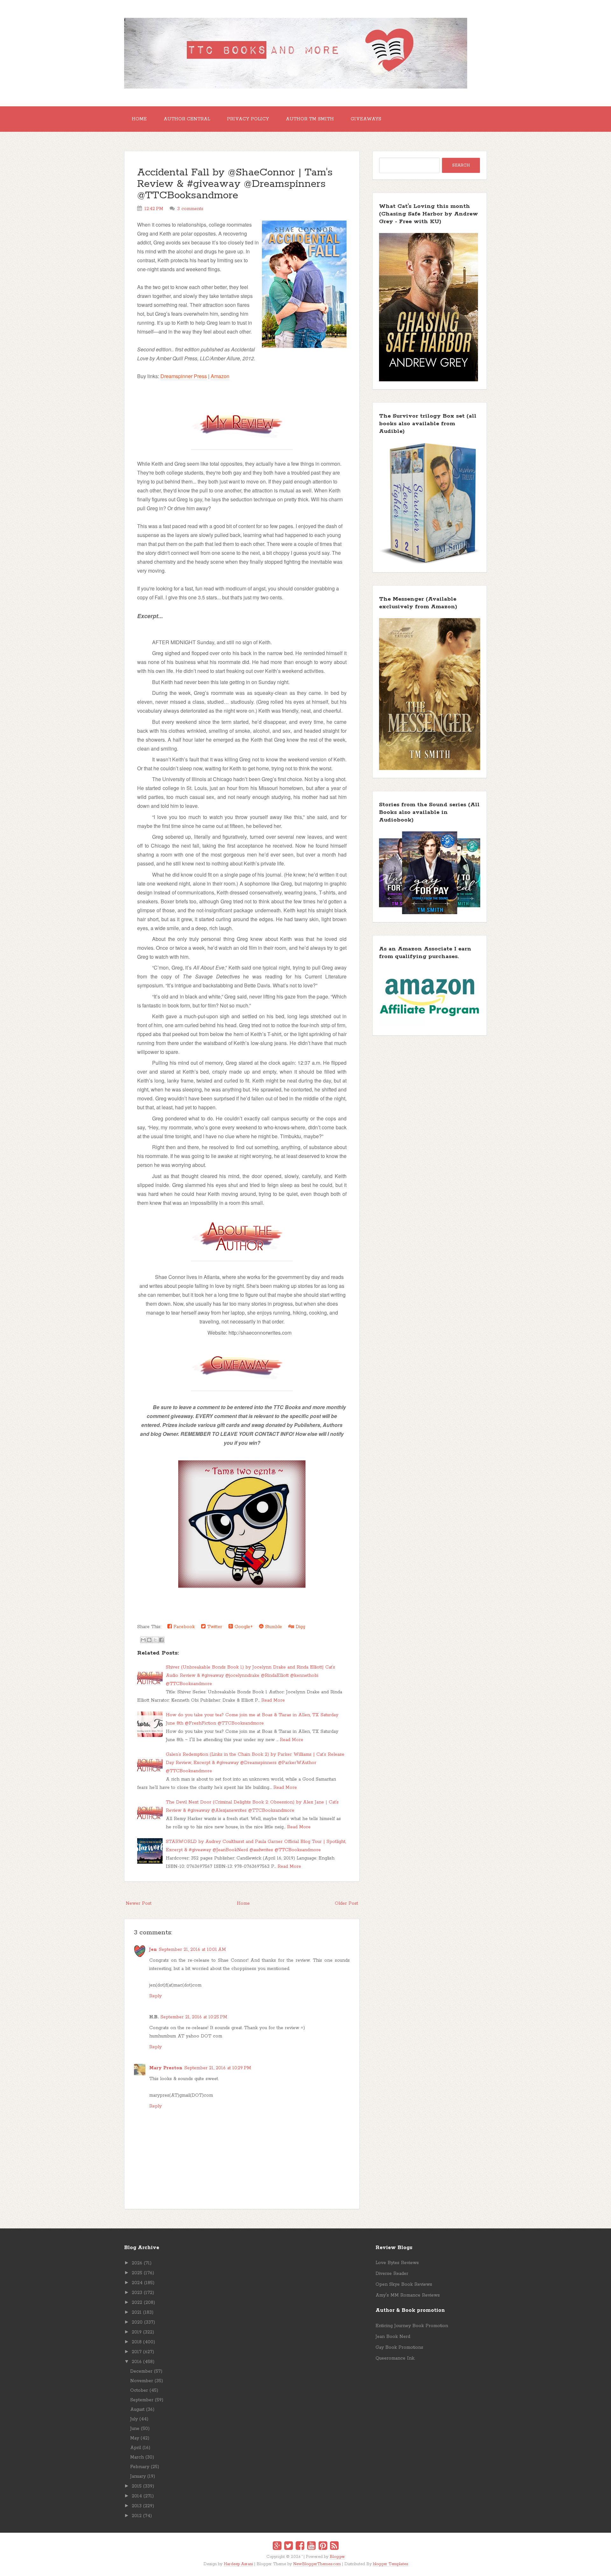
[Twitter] (288, 2547)
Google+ (243, 1627)
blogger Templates (390, 2564)
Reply (155, 1996)
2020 (137, 2322)
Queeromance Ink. (395, 2358)
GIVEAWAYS (366, 119)
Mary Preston (166, 2068)
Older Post (346, 1903)
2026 (137, 2263)
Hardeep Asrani (238, 2564)
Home (139, 119)
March (137, 2457)
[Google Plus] (277, 2547)
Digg (300, 1627)
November (142, 2381)
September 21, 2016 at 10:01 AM (192, 1950)
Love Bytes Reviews (397, 2263)
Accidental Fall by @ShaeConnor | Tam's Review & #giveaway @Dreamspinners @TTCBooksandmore (235, 184)
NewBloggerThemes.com (317, 2564)
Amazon (220, 376)
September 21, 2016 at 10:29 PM (218, 2068)
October (139, 2390)
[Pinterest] (323, 2547)
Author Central (187, 119)
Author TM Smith (310, 119)
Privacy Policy (248, 119)
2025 (137, 2273)
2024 (137, 2283)
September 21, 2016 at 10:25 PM (194, 2017)
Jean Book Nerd (393, 2337)
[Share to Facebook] (161, 1640)
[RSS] (334, 2547)
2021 (137, 2312)
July (134, 2419)
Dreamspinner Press (184, 376)
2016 (137, 2362)
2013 (137, 2506)
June (135, 2429)
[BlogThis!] (149, 1640)
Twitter (214, 1627)
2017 (137, 2352)
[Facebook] (300, 2547)
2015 (137, 2486)
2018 (137, 2342)
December (141, 2371)
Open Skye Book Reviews (404, 2284)
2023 (137, 2293)
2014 (137, 2496)
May (135, 2438)
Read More (273, 1700)
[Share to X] (155, 1640)
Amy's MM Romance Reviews (408, 2295)
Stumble (273, 1627)
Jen (153, 1950)
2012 (137, 2516)
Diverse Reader (392, 2274)
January (138, 2476)
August (137, 2410)
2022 (137, 2303)
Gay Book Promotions (399, 2347)
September (142, 2400)
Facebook (183, 1627)
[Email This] (143, 1640)
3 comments (190, 209)
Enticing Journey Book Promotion (412, 2326)
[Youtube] (311, 2547)
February (140, 2467)
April (136, 2448)
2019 (137, 2332)
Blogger (337, 2557)
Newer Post (139, 1903)
